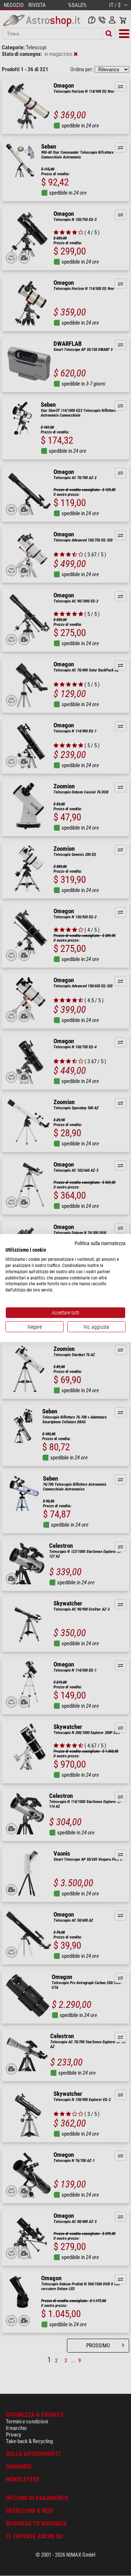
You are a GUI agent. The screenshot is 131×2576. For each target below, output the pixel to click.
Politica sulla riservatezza (100, 1243)
